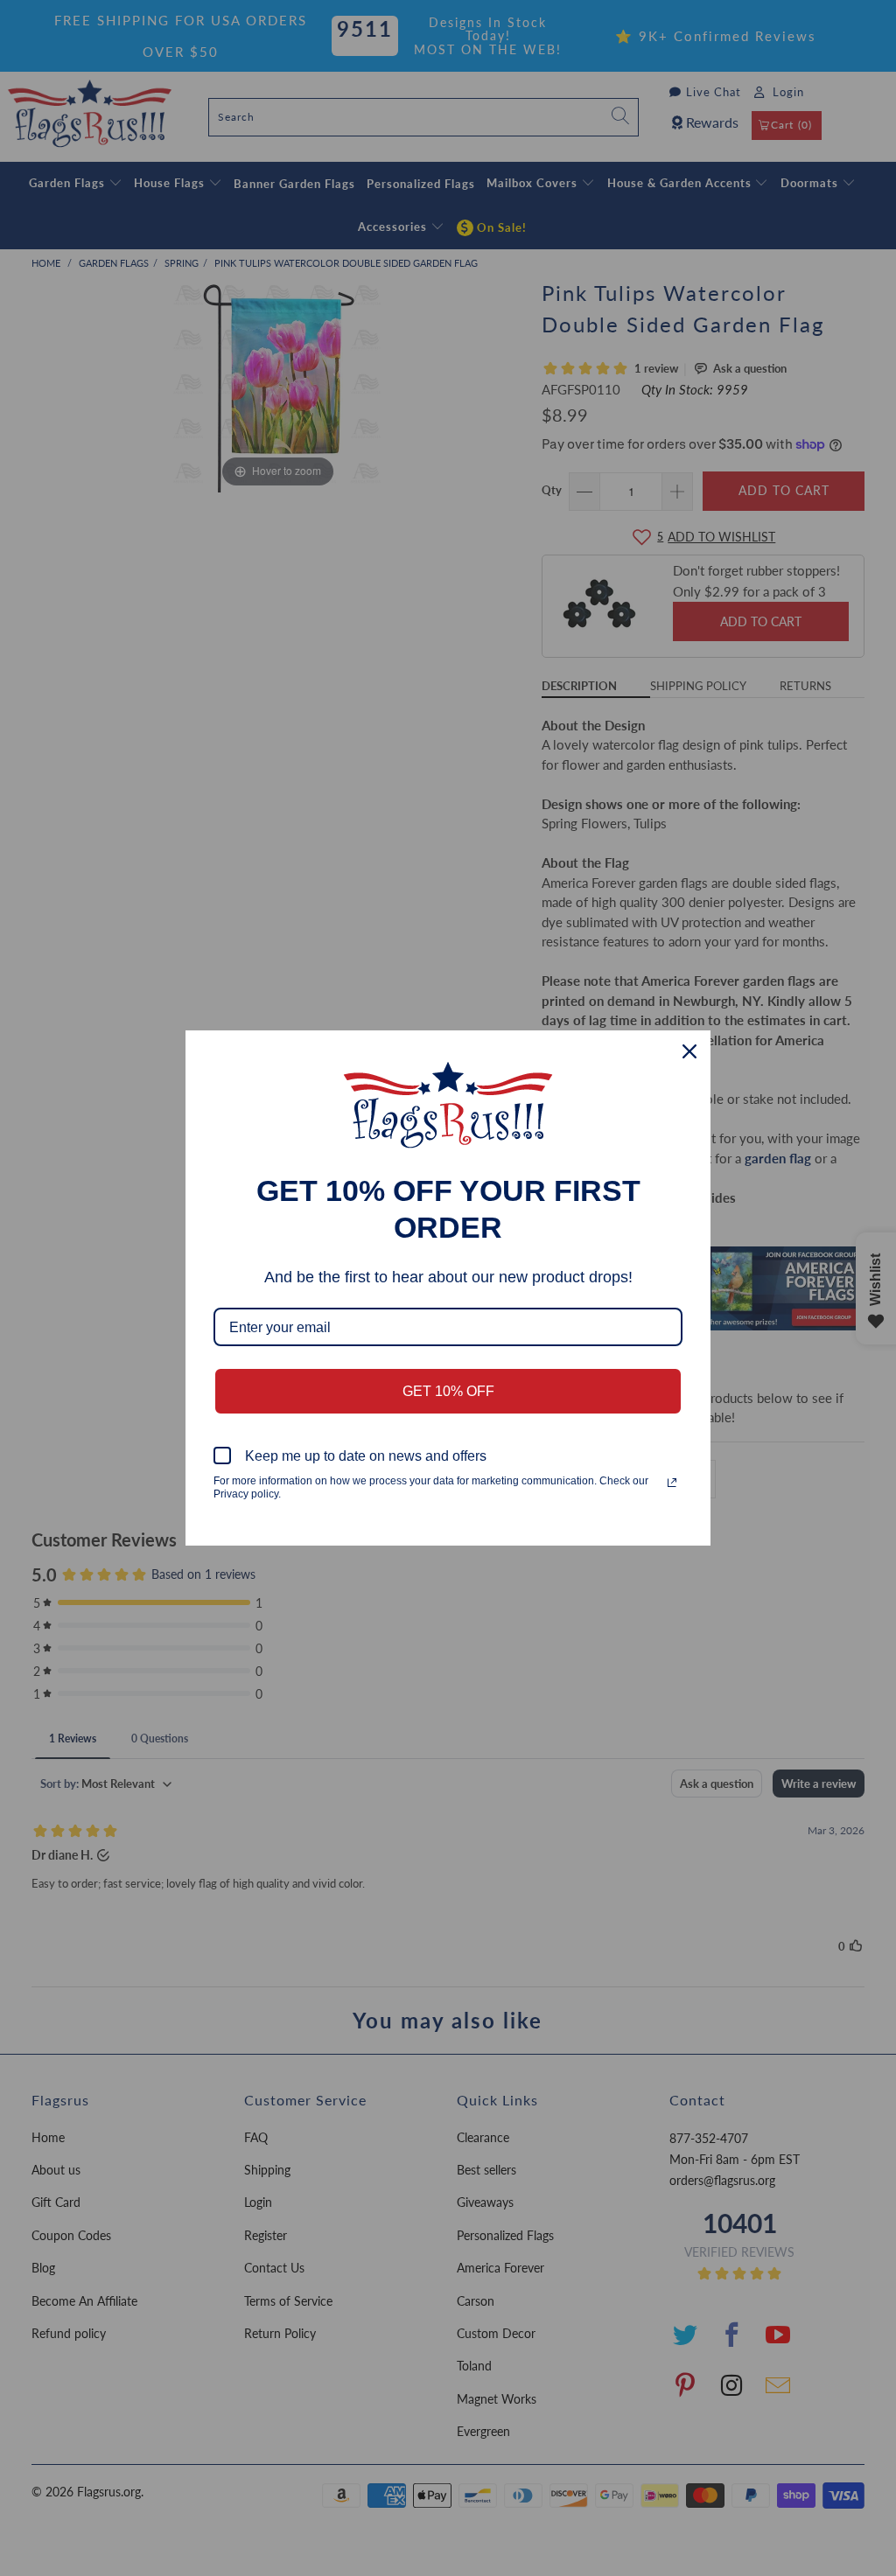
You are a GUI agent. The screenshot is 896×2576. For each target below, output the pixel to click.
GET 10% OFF (448, 1391)
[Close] (689, 1051)
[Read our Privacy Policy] (672, 1483)
